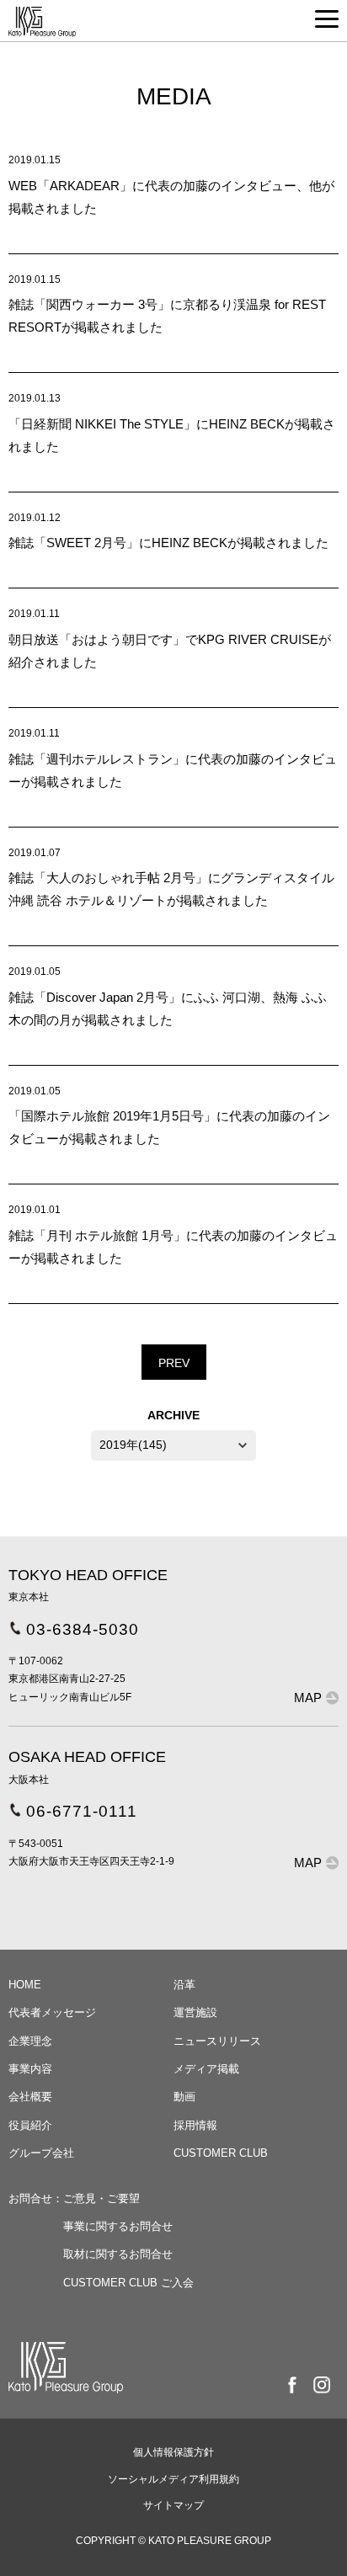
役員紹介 (30, 2125)
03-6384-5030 (83, 1629)
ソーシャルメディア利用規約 (173, 2479)
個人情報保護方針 (173, 2452)
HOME (25, 1985)
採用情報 (195, 2125)
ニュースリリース (217, 2041)
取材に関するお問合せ (118, 2254)
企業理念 (30, 2041)
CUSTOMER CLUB (221, 2153)
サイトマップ (173, 2505)
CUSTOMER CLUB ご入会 (128, 2283)
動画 (184, 2097)
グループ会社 (41, 2153)
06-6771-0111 (82, 1811)
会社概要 (30, 2097)
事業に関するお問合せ (118, 2226)
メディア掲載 (206, 2069)
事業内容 (30, 2069)
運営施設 (195, 2012)
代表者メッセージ (52, 2012)
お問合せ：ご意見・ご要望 (74, 2198)
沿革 (184, 1985)
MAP (308, 1698)
